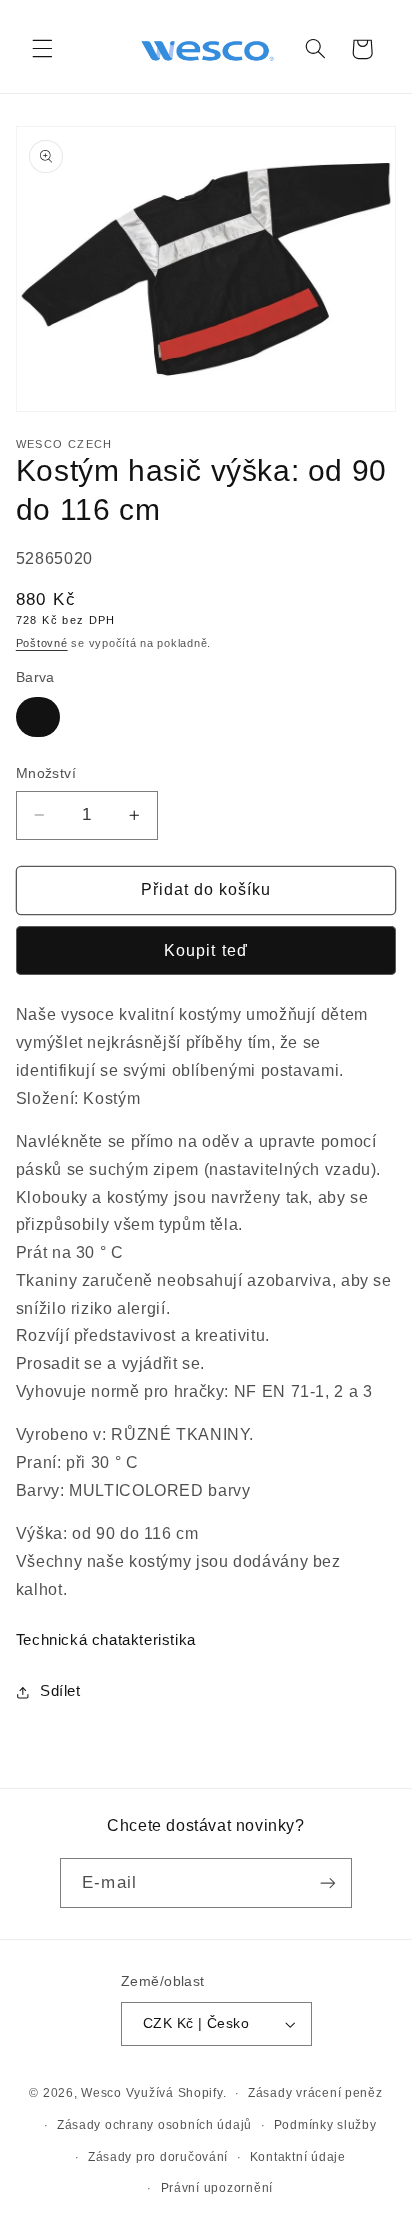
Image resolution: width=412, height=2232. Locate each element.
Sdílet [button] (60, 1691)
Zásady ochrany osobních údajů (154, 2125)
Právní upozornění (217, 2188)
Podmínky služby (325, 2125)
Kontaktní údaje (298, 2157)
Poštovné (42, 643)
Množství (46, 773)
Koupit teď (206, 950)
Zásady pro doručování (158, 2157)
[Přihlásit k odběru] (327, 1882)
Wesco (101, 2093)
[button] (42, 49)
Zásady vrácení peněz (315, 2093)
